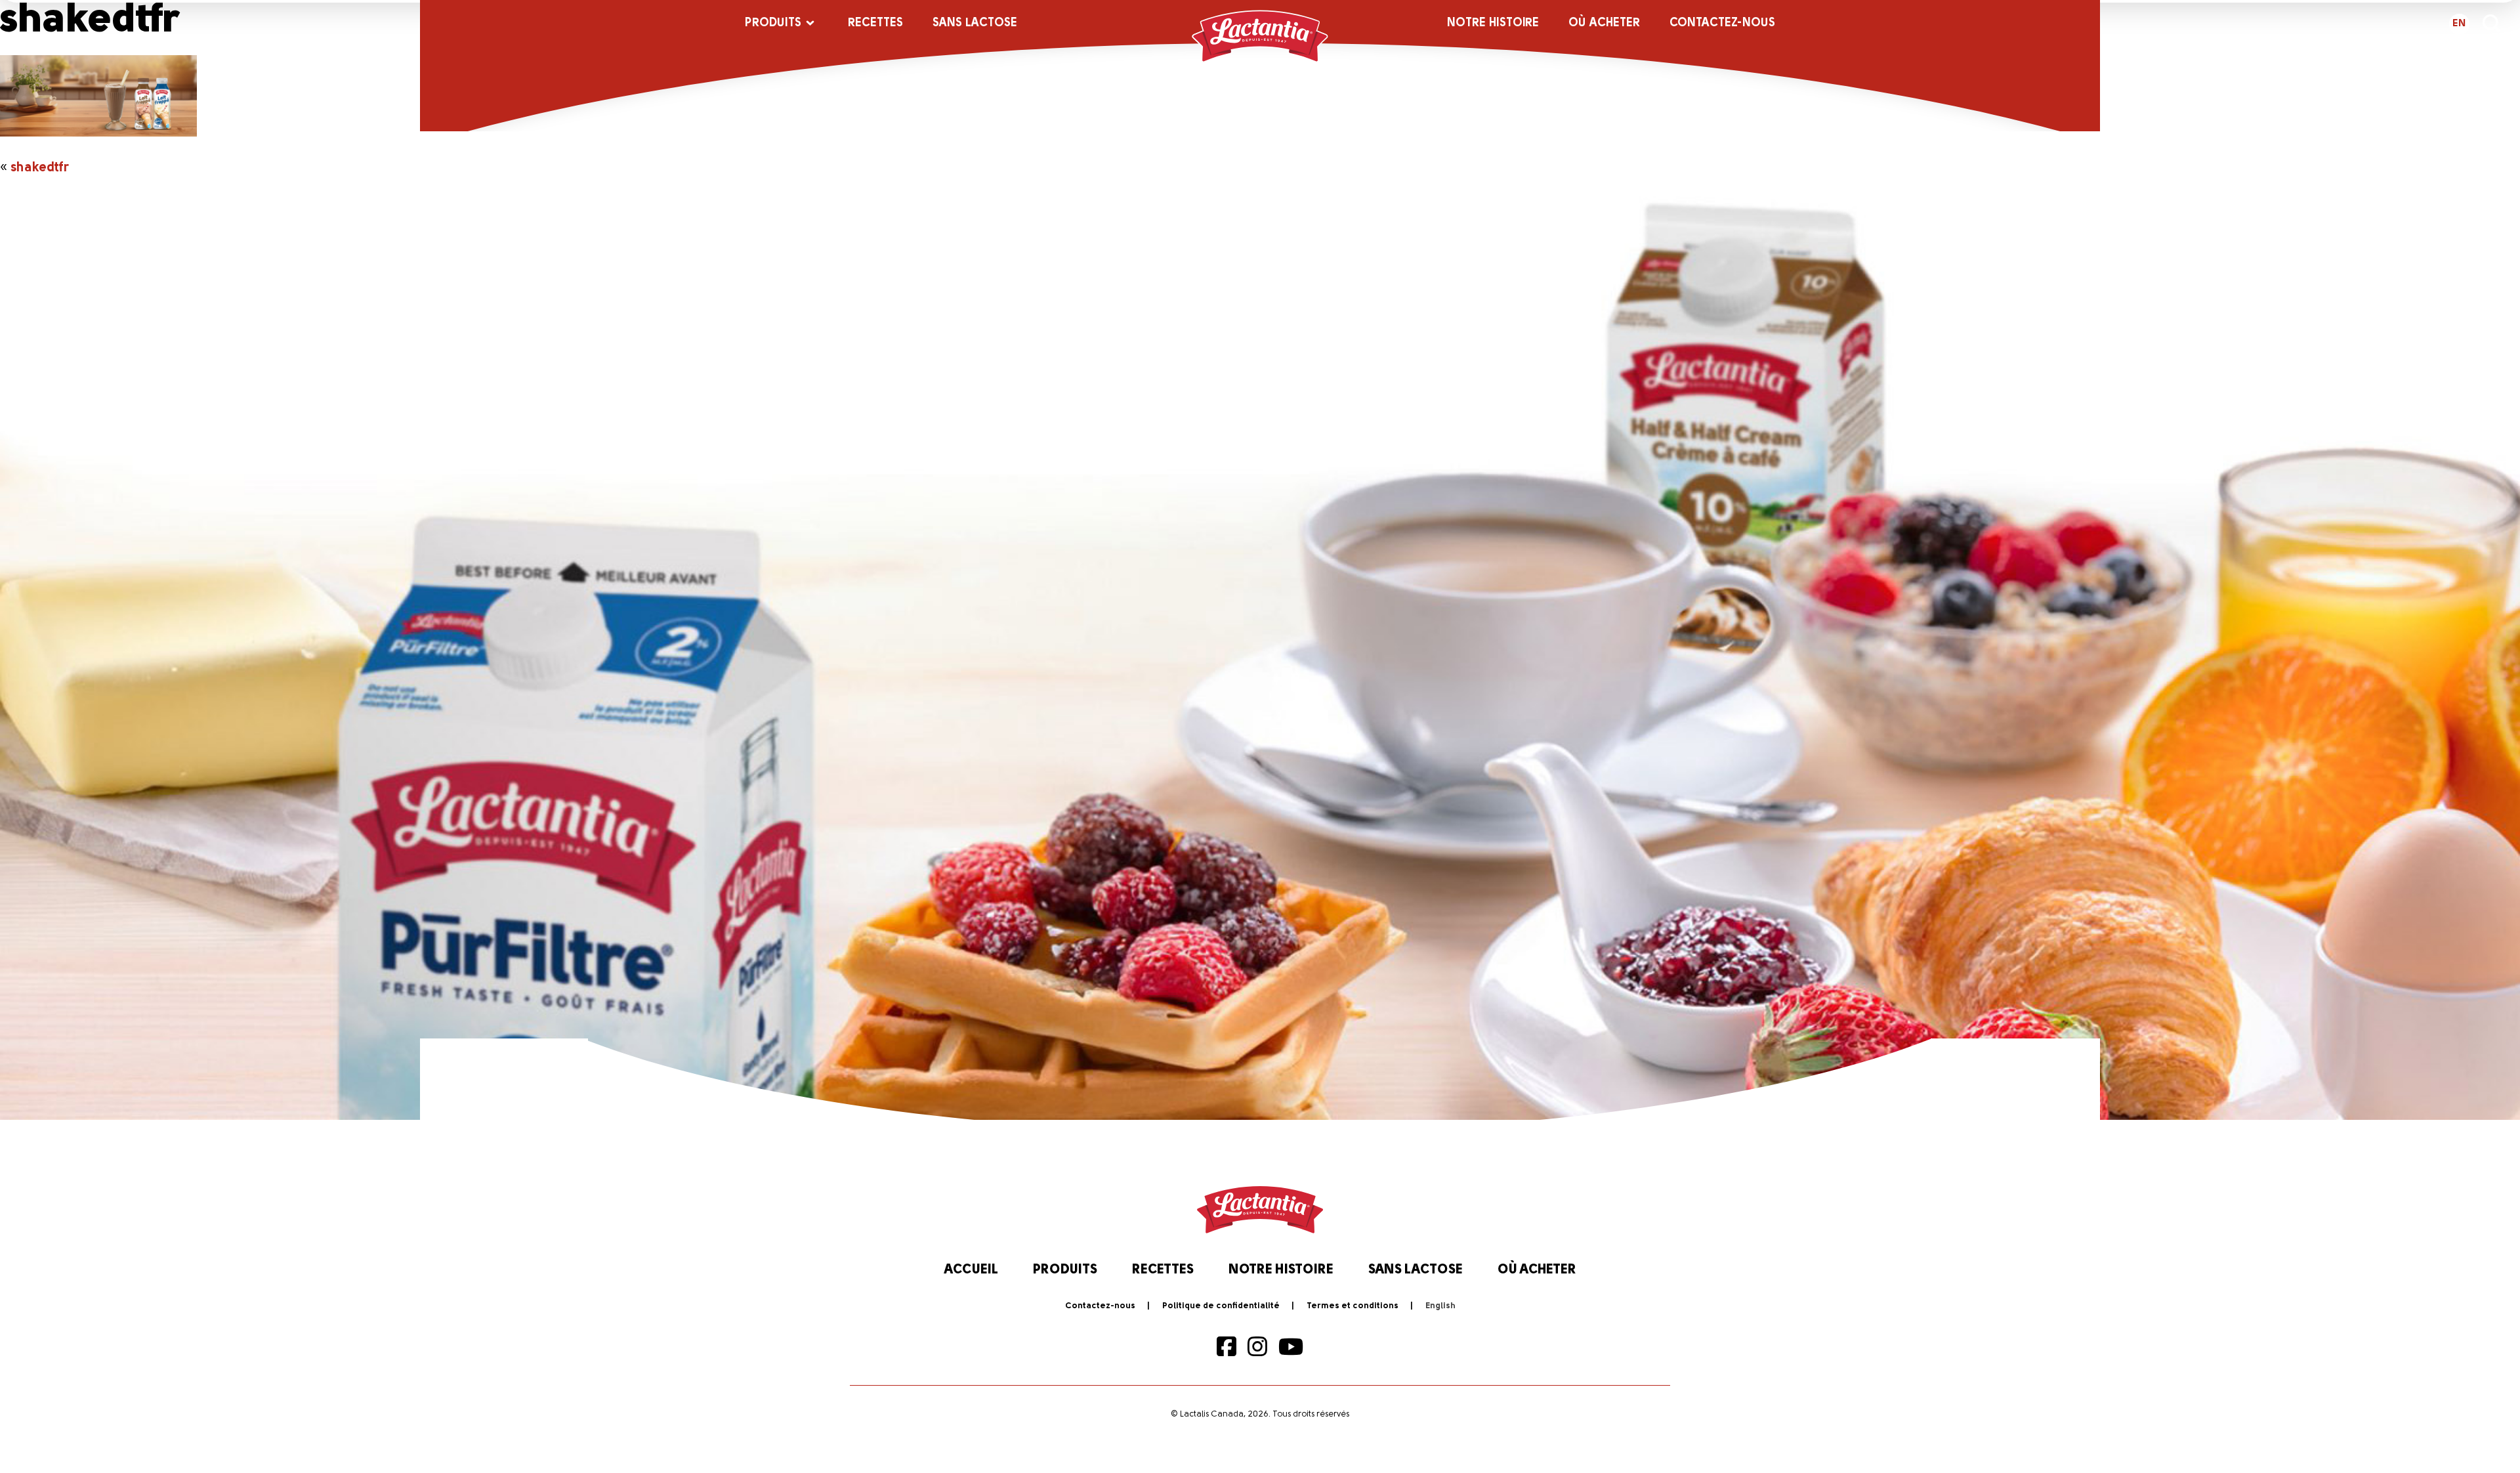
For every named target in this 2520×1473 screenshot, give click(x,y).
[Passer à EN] (1440, 1306)
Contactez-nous (1722, 24)
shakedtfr (40, 168)
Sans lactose (975, 24)
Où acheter (1604, 24)
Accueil (971, 1270)
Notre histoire (1493, 24)
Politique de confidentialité (1221, 1306)
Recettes (875, 24)
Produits (773, 24)
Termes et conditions (1353, 1306)
